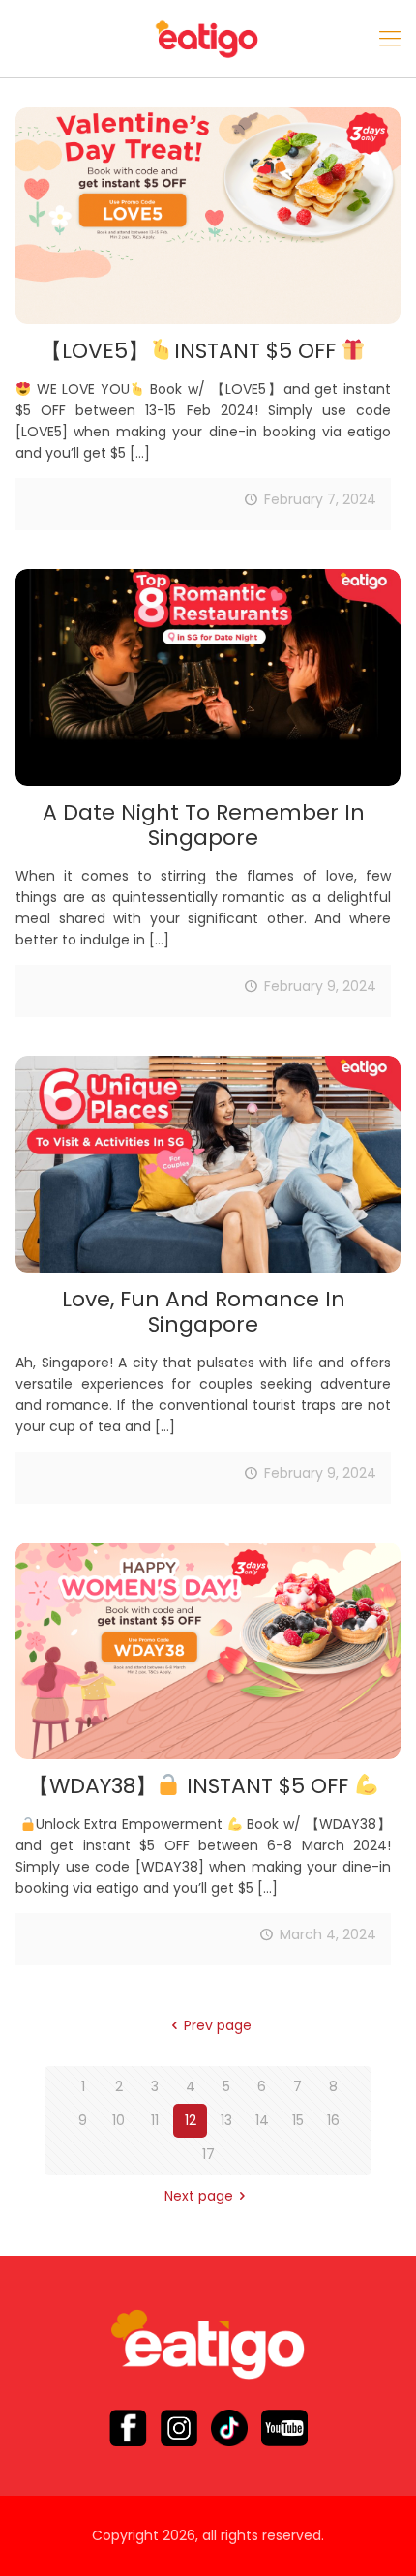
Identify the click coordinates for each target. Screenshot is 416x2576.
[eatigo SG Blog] (208, 39)
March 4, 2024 (328, 1934)
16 (333, 2120)
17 (208, 2154)
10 (119, 2120)
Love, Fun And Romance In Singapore (204, 1312)
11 (155, 2120)
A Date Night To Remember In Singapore (204, 825)
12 (191, 2120)
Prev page (218, 2025)
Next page (199, 2196)
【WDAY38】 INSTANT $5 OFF (191, 1786)
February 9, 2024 (320, 986)
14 (262, 2120)
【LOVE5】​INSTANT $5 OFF (191, 351)
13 (226, 2120)
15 (298, 2120)
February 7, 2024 (320, 499)
